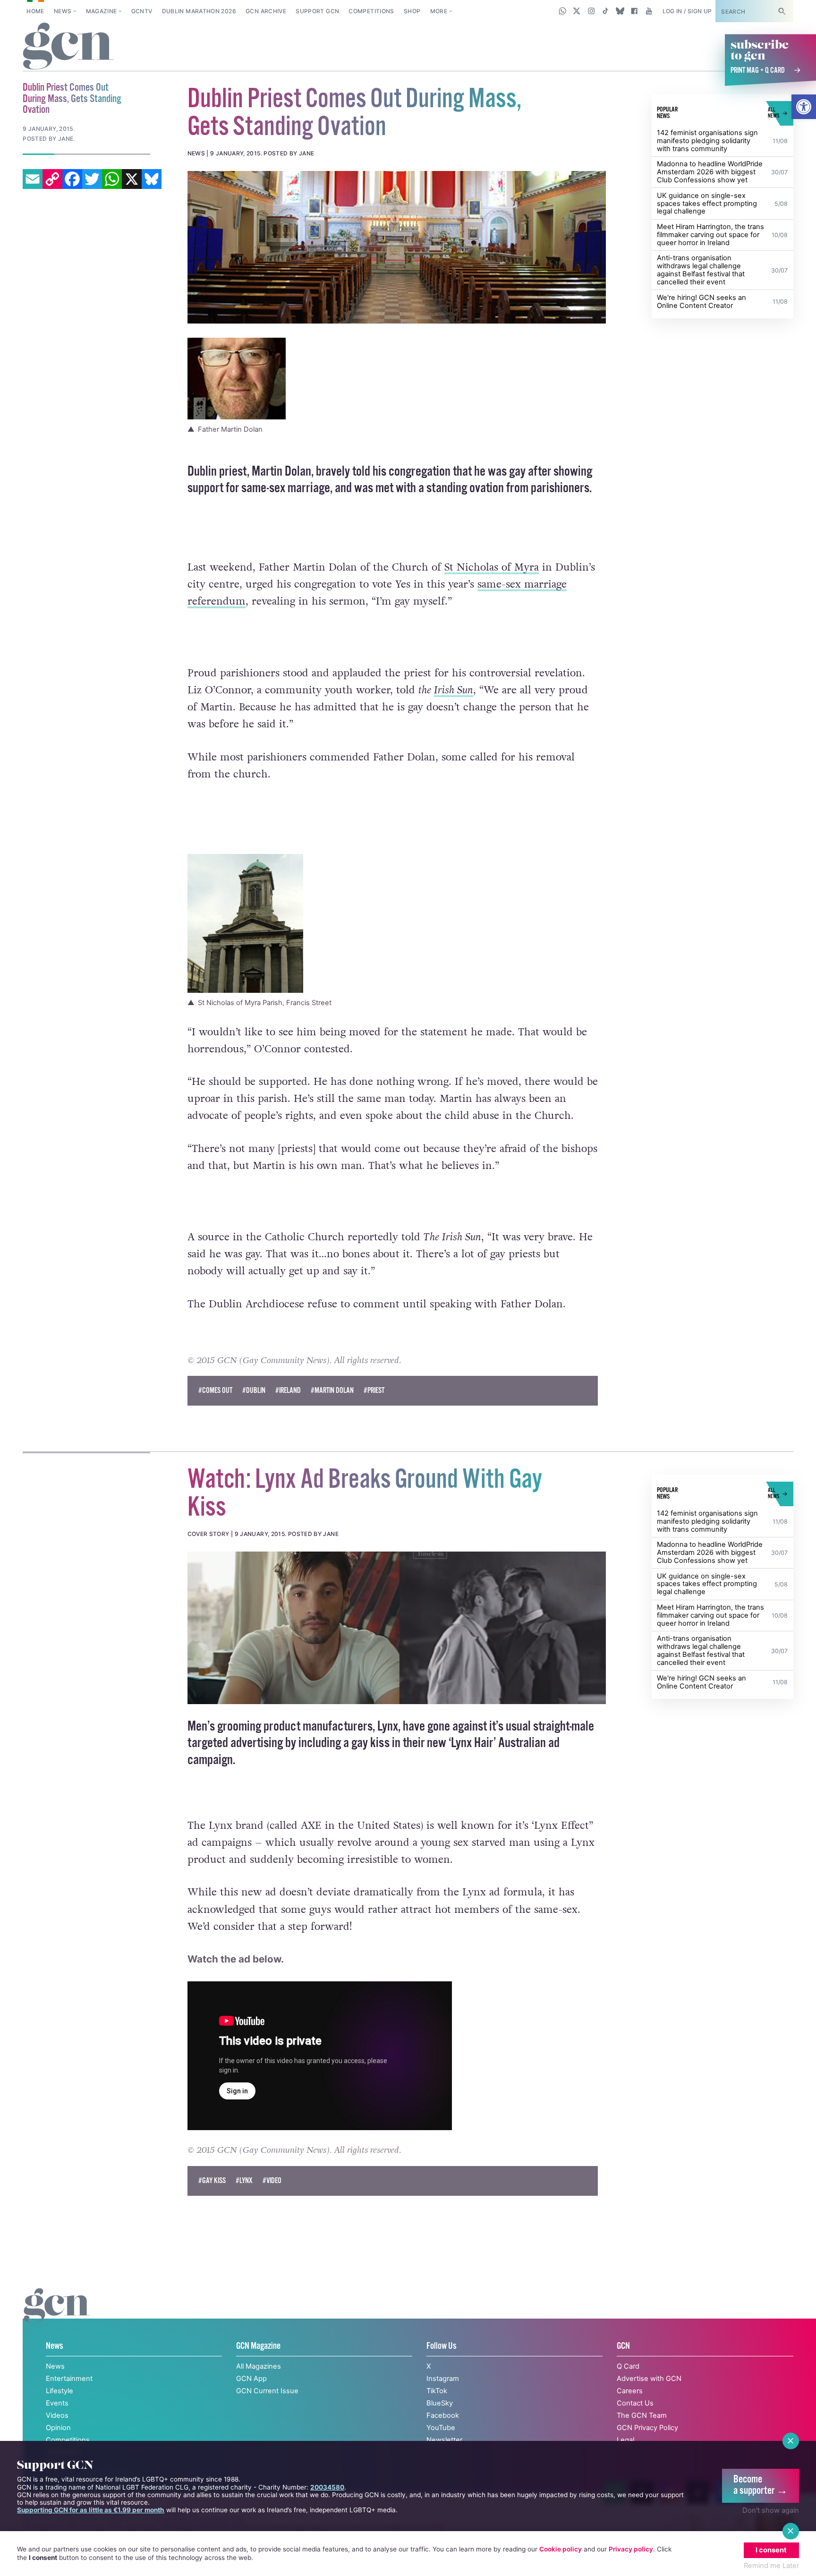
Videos (57, 2415)
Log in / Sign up (687, 11)
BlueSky (440, 2403)
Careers (630, 2391)
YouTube (441, 2428)
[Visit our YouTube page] (649, 11)
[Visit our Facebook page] (634, 11)
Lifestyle (59, 2391)
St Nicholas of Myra (492, 567)
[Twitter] (92, 179)
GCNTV (142, 11)
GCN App (251, 2379)
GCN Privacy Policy (647, 2428)
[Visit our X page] (577, 11)
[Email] (33, 179)
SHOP (412, 11)
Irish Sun (454, 690)
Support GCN (317, 11)
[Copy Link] (52, 179)
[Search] (782, 11)
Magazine (102, 11)
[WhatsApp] (112, 179)
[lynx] (397, 1628)
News (63, 11)
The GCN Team (642, 2415)
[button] (804, 107)
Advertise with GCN (649, 2379)
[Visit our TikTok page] (606, 11)
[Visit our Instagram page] (591, 11)
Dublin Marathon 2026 (199, 11)
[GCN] (57, 2315)
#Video (272, 2181)
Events (57, 2403)
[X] (132, 179)
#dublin (254, 1391)
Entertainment (69, 2379)
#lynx (244, 2181)
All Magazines (259, 2366)
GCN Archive (266, 11)
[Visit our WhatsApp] (563, 11)
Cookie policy (561, 2549)
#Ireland (288, 1391)
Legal (625, 2440)
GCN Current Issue (267, 2391)
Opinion (58, 2428)
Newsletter (444, 2440)
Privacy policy (631, 2549)
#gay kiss (212, 2181)
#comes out (215, 1391)
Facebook (443, 2415)
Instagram (443, 2379)
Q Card (628, 2366)
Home (35, 11)
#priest (374, 1391)
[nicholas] (397, 247)
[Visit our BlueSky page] (620, 11)
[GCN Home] (68, 47)
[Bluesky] (152, 179)
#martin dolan (332, 1391)
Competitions (371, 11)
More (439, 11)
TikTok (437, 2391)
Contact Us (635, 2403)
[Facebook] (72, 179)
